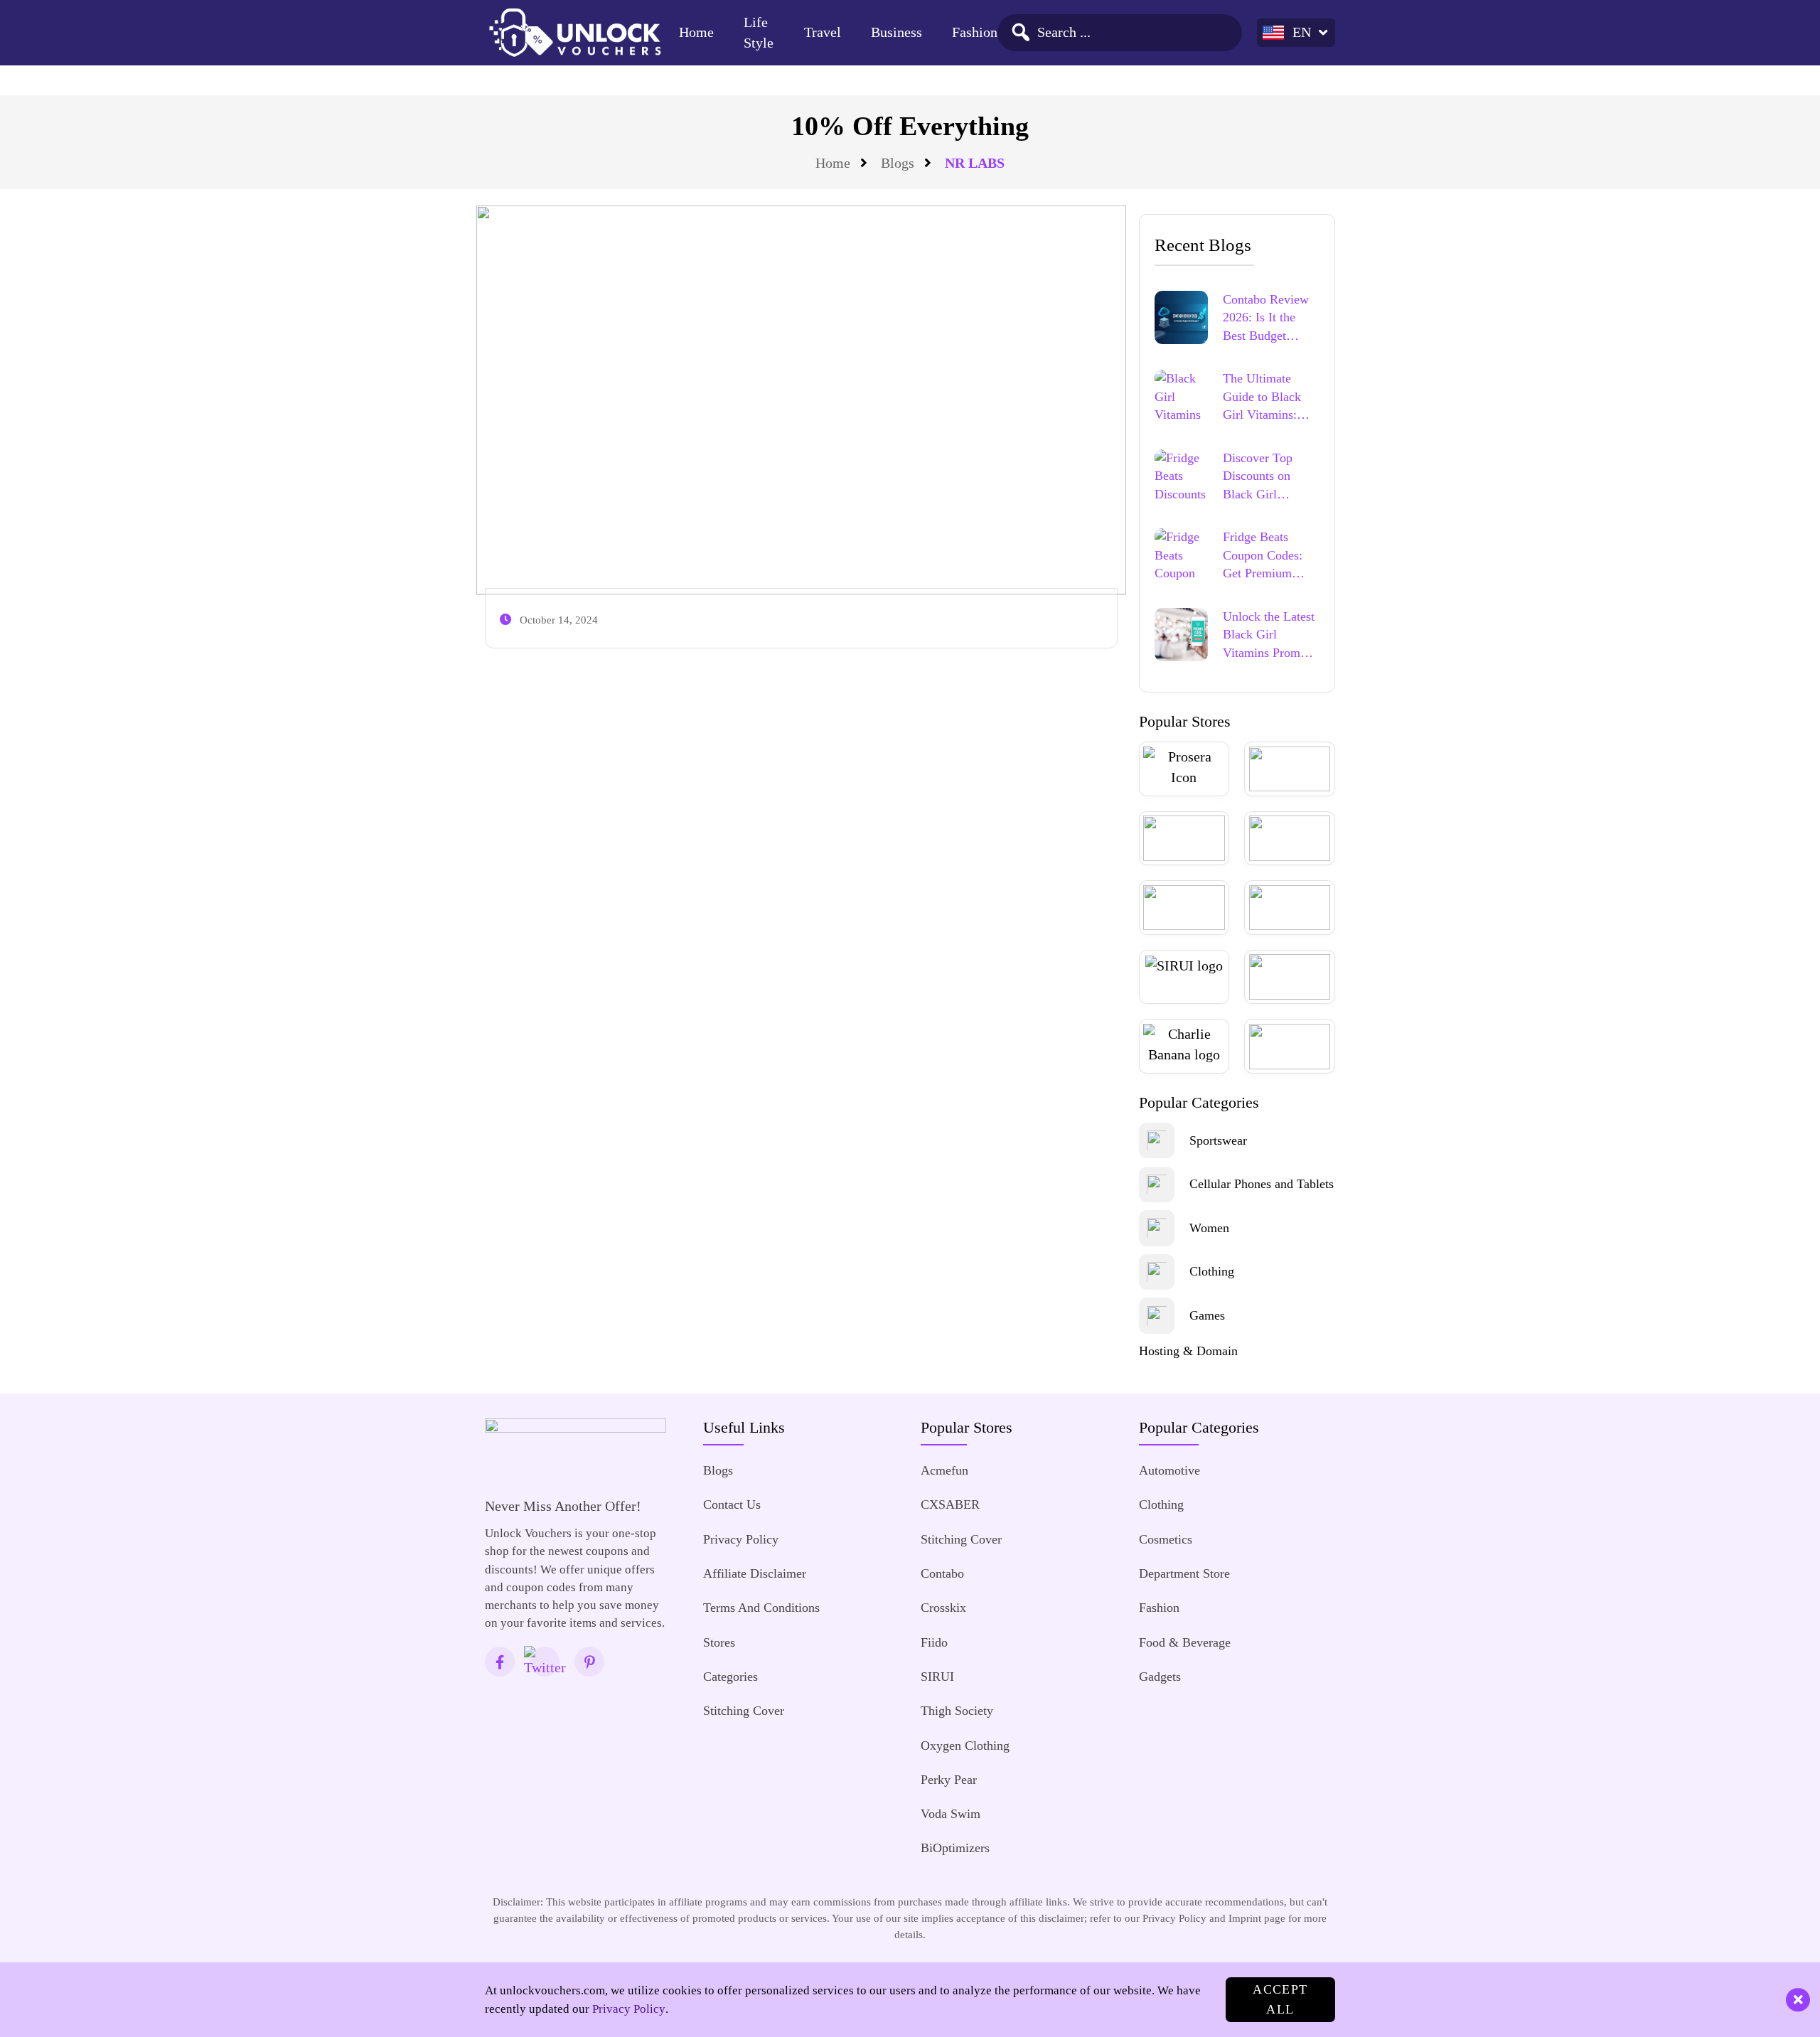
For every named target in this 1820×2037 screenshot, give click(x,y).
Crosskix (943, 1608)
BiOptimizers (955, 1848)
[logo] (574, 32)
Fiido (934, 1642)
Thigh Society (957, 1711)
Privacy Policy (741, 1539)
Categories (730, 1677)
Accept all (1280, 1999)
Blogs (898, 163)
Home (696, 32)
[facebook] (500, 1662)
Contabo (942, 1573)
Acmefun (944, 1470)
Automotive (1169, 1470)
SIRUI (937, 1677)
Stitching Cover (744, 1711)
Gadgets (1160, 1677)
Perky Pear (949, 1780)
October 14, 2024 (559, 620)
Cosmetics (1166, 1539)
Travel (823, 32)
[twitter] (545, 1662)
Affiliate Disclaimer (755, 1573)
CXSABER (950, 1504)
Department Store (1184, 1573)
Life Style (759, 33)
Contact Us (732, 1504)
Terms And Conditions (761, 1608)
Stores (719, 1642)
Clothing (1161, 1504)
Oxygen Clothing (965, 1745)
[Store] (1184, 769)
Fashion (975, 32)
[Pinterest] (589, 1662)
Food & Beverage (1185, 1642)
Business (896, 32)
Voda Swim (951, 1814)
